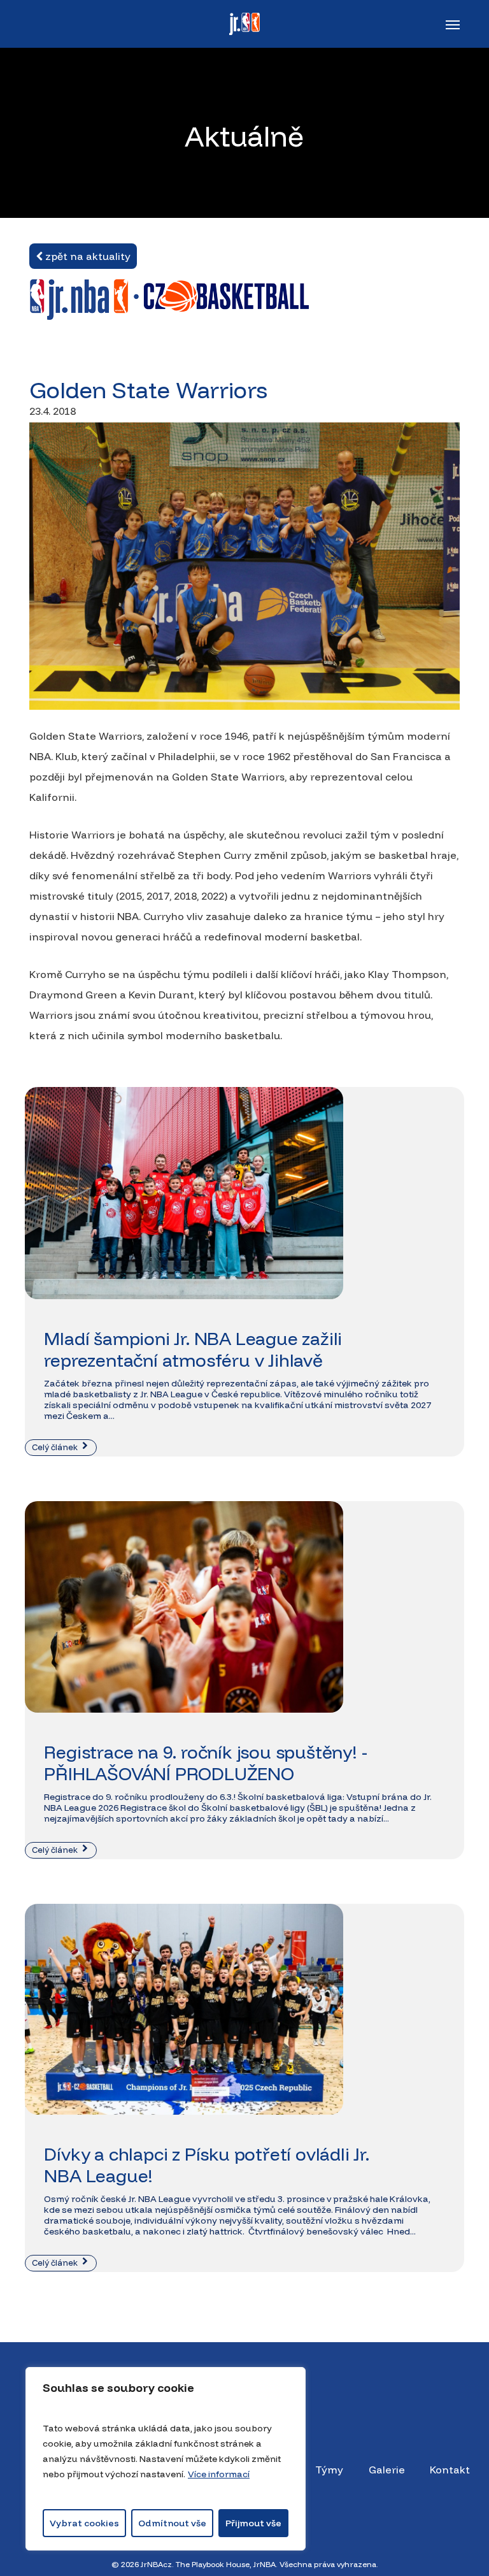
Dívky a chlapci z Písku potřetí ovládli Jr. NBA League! (206, 2165)
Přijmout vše (253, 2523)
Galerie (387, 2470)
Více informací (219, 2474)
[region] (166, 2459)
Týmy (329, 2470)
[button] (453, 24)
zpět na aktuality (87, 256)
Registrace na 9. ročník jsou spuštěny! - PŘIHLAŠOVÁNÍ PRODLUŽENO (205, 1763)
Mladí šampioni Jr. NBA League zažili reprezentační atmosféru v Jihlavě (193, 1349)
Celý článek (56, 1447)
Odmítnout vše (172, 2523)
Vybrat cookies (84, 2523)
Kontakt (450, 2470)
